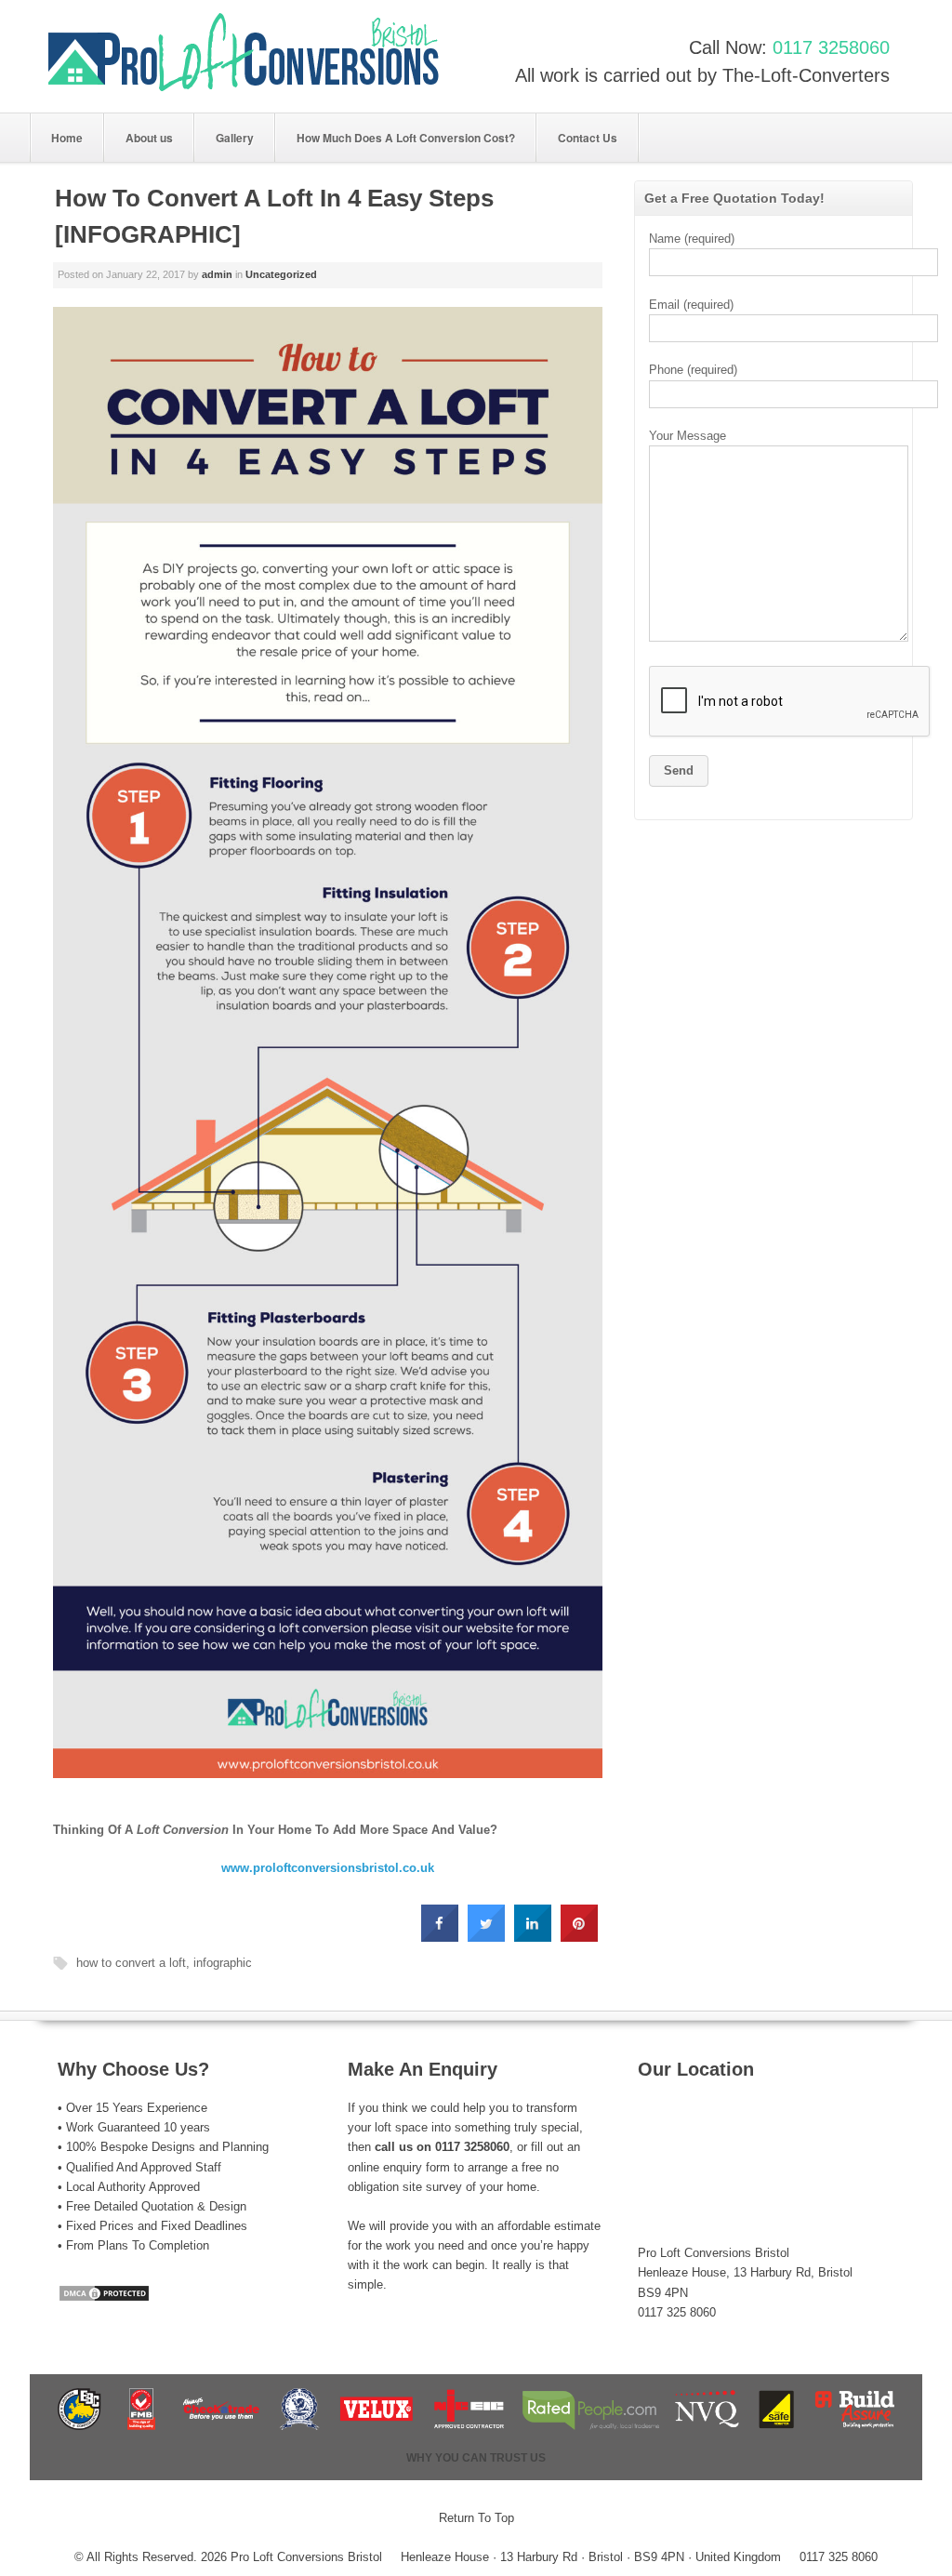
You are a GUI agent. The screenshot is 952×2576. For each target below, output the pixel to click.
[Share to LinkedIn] (533, 1936)
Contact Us (588, 138)
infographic (223, 1963)
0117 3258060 (831, 47)
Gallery (235, 138)
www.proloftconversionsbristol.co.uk (328, 1868)
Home (67, 138)
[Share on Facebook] (440, 1936)
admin (217, 274)
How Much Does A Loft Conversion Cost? (406, 138)
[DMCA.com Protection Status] (104, 2298)
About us (149, 138)
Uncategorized (281, 274)
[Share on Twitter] (486, 1936)
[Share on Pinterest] (579, 1936)
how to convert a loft (131, 1963)
